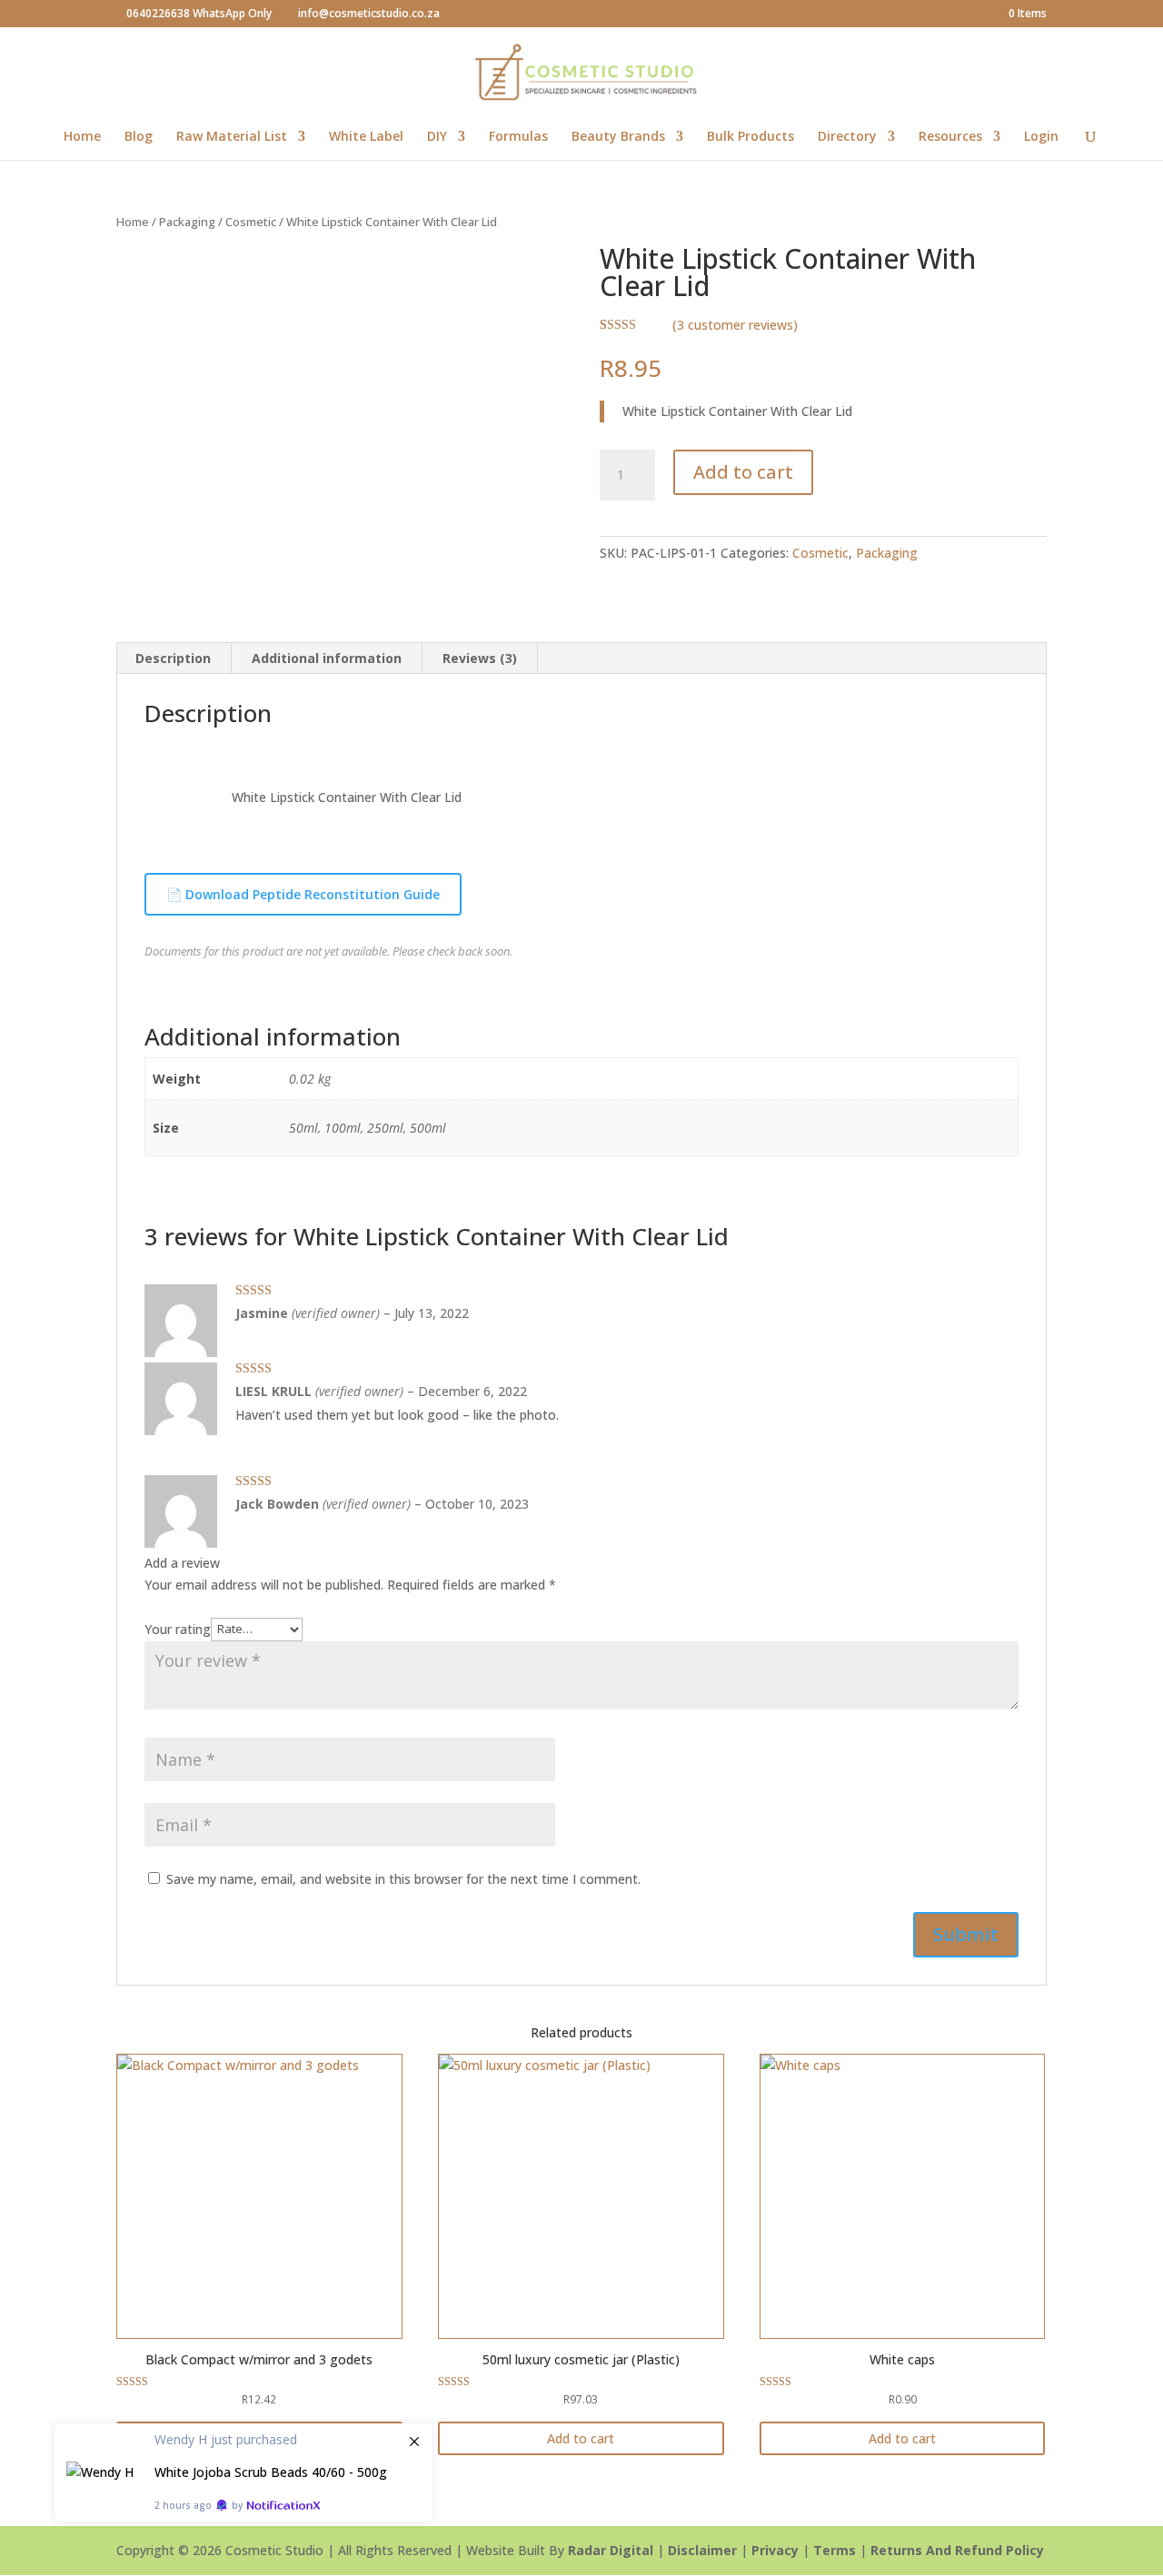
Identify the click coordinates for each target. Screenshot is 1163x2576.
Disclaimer (702, 2550)
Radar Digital (611, 2550)
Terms (835, 2550)
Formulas (518, 137)
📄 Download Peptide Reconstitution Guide (303, 894)
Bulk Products (750, 137)
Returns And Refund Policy (957, 2550)
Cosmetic (251, 222)
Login (1041, 137)
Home (82, 137)
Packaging (187, 222)
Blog (139, 137)
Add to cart (743, 472)
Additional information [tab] (327, 658)
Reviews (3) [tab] (480, 658)
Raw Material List (232, 137)
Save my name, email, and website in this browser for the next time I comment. (403, 1879)
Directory (847, 137)
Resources (950, 137)
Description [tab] (173, 658)
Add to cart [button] (581, 2438)
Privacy (775, 2550)
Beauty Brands (618, 137)
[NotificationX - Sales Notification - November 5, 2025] (244, 2472)
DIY (437, 137)
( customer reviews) (735, 325)
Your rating (178, 1628)
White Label (366, 137)
